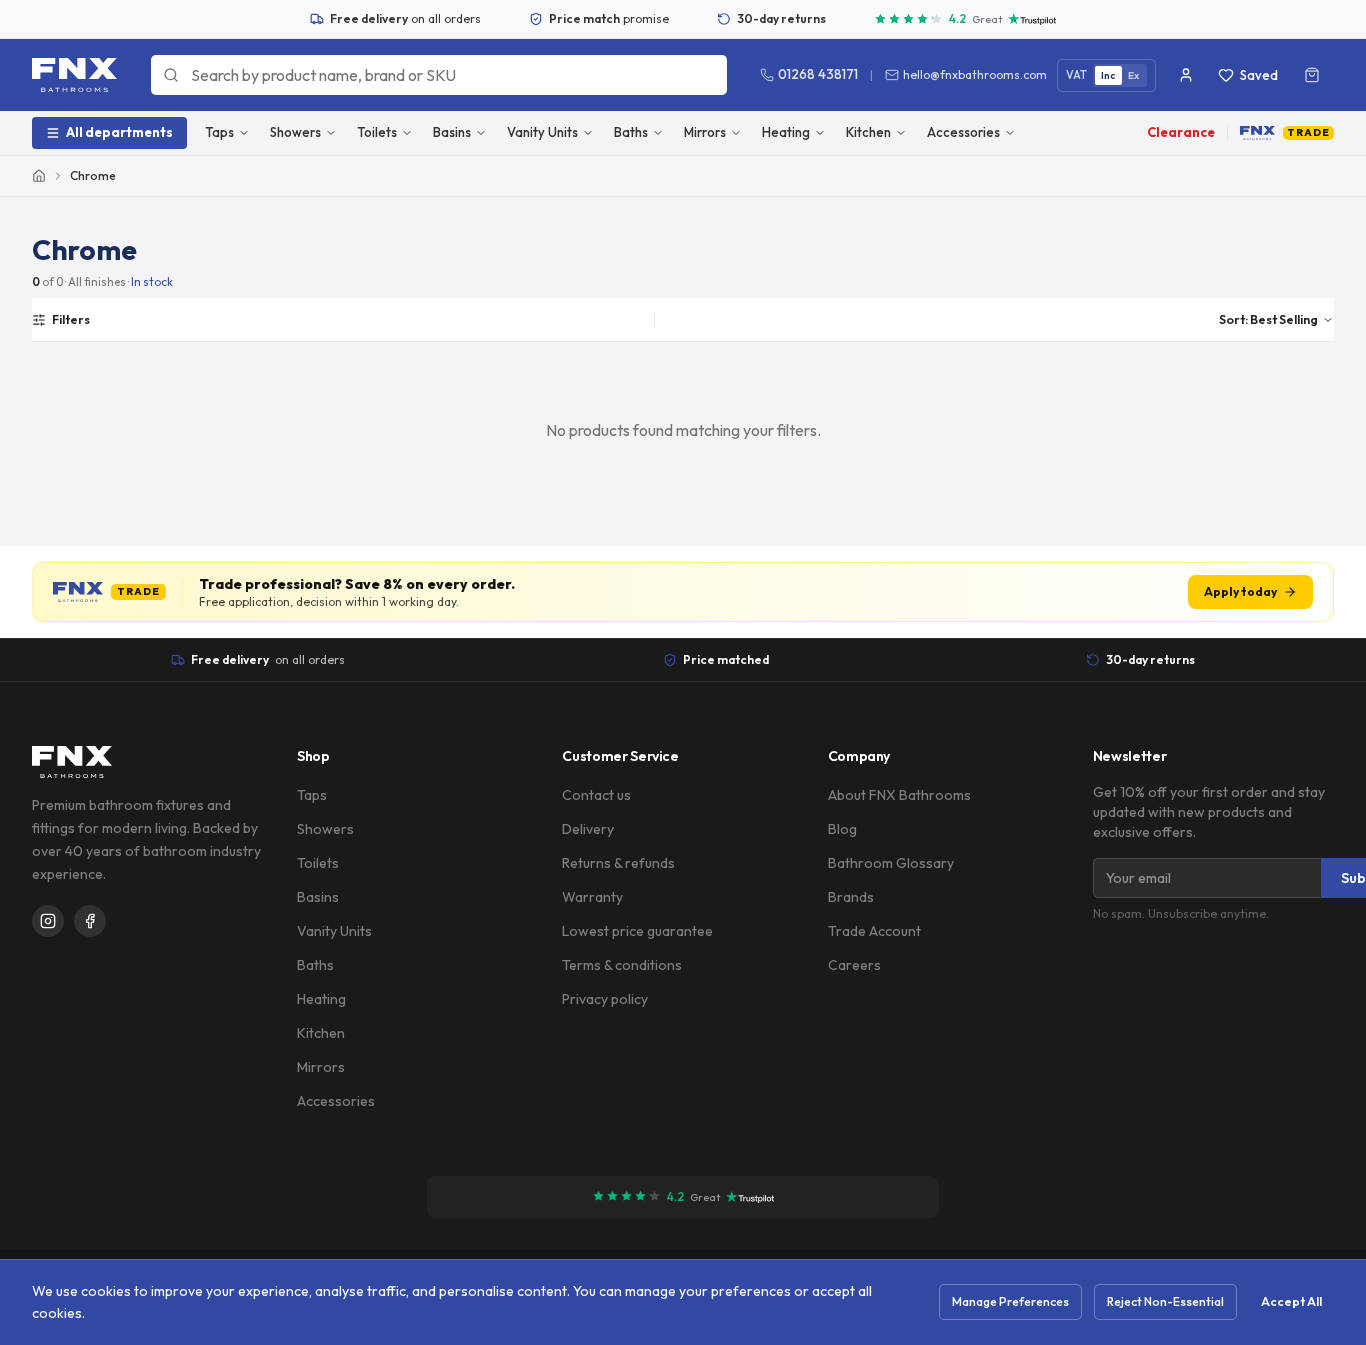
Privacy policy (605, 999)
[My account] (1186, 75)
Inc (1108, 75)
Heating (786, 132)
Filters (71, 319)
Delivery (588, 829)
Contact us (596, 795)
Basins (452, 132)
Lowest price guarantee (637, 931)
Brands (851, 897)
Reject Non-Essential (1165, 1301)
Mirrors (705, 132)
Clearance (1181, 132)
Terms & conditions (622, 965)
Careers (854, 965)
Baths (631, 132)
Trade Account (874, 931)
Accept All (1291, 1301)
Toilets (377, 132)
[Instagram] (48, 921)
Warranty (592, 897)
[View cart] (1312, 75)
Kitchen (868, 132)
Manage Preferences (1010, 1301)
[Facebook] (90, 921)
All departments (119, 132)
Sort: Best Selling (1268, 319)
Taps (219, 132)
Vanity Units (542, 132)
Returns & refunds (618, 863)
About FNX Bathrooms (899, 795)
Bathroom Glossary (891, 863)
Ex (1134, 75)
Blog (842, 829)
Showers (295, 132)
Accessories (963, 132)
